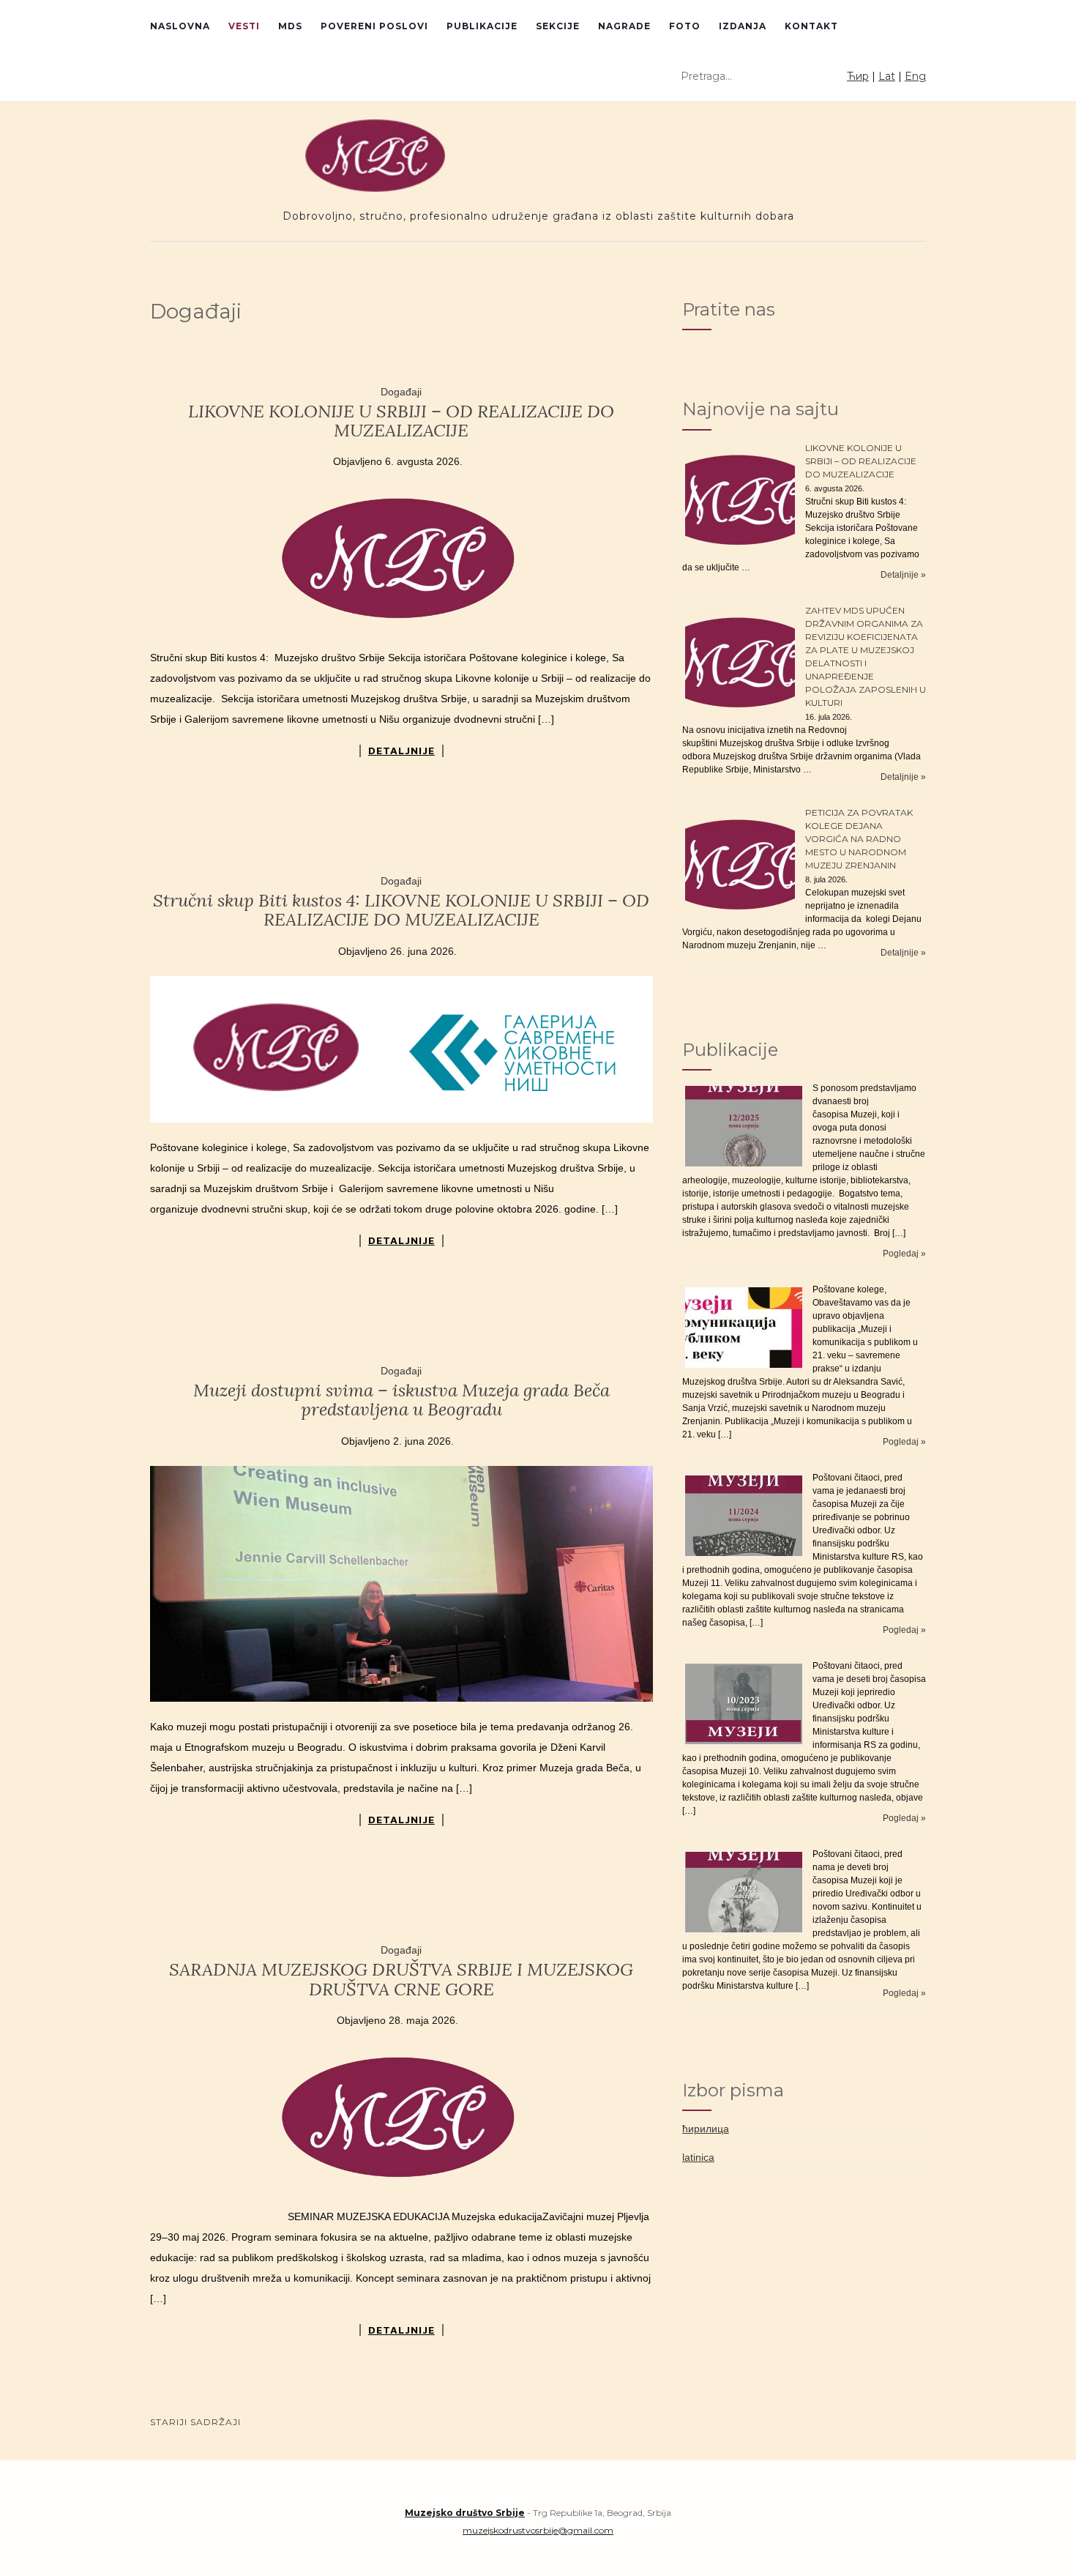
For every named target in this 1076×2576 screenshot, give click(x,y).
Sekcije (558, 26)
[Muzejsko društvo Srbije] (538, 156)
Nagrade (624, 26)
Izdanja (743, 26)
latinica (698, 2157)
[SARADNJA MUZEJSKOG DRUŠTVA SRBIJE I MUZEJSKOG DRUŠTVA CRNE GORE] (401, 2118)
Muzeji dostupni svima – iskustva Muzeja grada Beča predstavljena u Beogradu (401, 1400)
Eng (915, 76)
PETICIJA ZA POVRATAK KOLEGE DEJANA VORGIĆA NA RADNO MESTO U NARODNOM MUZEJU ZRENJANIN (859, 839)
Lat (887, 76)
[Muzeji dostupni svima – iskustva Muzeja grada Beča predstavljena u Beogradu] (401, 1584)
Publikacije (482, 26)
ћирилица (706, 2129)
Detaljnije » (903, 575)
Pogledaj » (904, 1254)
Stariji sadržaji (195, 2422)
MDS (290, 26)
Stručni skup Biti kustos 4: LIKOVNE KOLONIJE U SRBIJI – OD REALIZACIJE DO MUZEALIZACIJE (401, 910)
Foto (685, 26)
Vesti (244, 26)
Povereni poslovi (374, 26)
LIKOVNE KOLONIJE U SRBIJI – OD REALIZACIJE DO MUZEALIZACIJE (401, 421)
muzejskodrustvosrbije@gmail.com (538, 2530)
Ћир (858, 76)
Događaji (401, 392)
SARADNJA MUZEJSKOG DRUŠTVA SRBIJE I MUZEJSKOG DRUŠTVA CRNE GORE (401, 1979)
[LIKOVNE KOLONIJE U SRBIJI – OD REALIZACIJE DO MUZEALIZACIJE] (401, 559)
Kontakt (811, 26)
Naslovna (180, 26)
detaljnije (401, 751)
